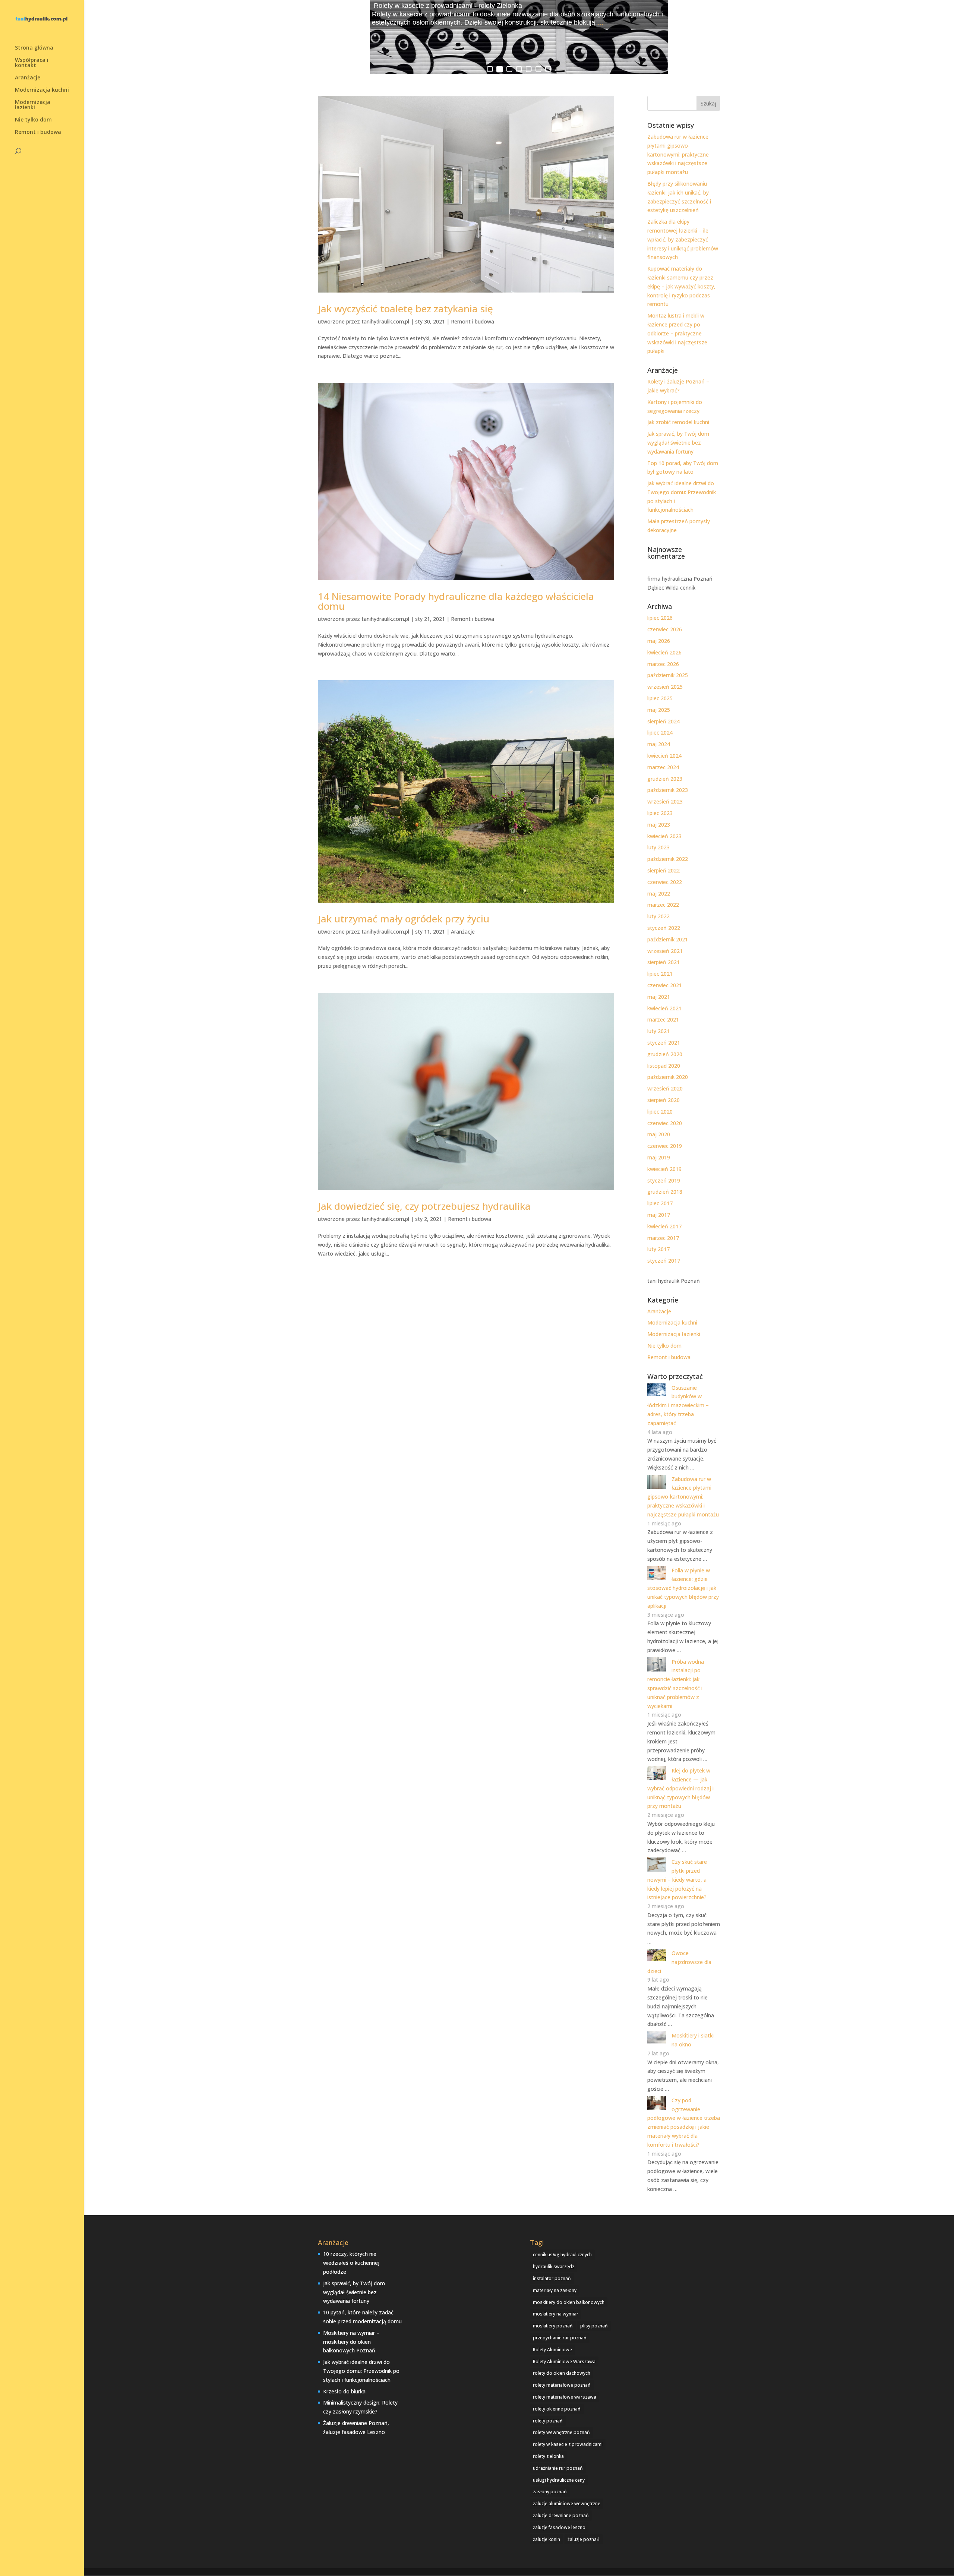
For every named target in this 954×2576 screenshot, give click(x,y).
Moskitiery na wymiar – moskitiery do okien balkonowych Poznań (351, 2342)
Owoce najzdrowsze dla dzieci (679, 1962)
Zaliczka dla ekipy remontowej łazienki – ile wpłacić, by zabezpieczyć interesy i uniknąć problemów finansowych (683, 239)
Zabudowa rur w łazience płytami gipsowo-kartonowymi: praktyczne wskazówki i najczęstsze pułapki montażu (678, 154)
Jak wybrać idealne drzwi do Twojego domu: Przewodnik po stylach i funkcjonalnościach (361, 2371)
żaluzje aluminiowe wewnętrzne (567, 2504)
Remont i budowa (38, 132)
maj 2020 (659, 1134)
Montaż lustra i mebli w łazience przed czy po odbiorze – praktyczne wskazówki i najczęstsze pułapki (677, 333)
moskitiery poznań (553, 2326)
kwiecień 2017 (664, 1226)
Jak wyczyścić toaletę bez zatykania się (405, 309)
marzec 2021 (663, 1019)
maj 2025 (659, 710)
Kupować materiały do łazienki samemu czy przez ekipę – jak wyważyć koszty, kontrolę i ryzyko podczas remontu (681, 286)
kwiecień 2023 (664, 836)
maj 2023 (659, 825)
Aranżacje (28, 78)
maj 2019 (659, 1157)
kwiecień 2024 (664, 756)
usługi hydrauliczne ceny (559, 2480)
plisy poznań (594, 2326)
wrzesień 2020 (665, 1088)
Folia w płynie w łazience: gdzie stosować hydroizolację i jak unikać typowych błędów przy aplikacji (683, 1588)
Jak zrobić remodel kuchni (678, 422)
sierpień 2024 (664, 721)
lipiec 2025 (660, 698)
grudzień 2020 (665, 1054)
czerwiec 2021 (665, 985)
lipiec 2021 (660, 974)
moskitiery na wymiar (556, 2314)
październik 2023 (668, 790)
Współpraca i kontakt (32, 63)
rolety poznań (548, 2421)
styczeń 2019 (664, 1180)
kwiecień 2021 (664, 1008)
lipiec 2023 (660, 813)
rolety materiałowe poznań (562, 2385)
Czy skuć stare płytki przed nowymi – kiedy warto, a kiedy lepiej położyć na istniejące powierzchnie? (677, 1879)
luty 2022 (658, 916)
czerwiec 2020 (665, 1123)
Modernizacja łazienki (33, 105)
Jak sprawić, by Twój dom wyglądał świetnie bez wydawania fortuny (678, 443)
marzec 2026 (663, 664)
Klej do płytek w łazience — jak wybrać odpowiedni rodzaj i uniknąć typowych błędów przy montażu (680, 1788)
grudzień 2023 (665, 779)
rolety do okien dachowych (562, 2373)
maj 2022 (659, 894)
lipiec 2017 (660, 1203)
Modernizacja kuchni (42, 90)
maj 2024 (659, 744)
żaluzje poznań (584, 2539)
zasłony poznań (550, 2492)
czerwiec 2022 (665, 882)
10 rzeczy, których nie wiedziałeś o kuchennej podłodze (351, 2263)
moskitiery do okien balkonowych (569, 2302)
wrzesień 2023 (665, 801)
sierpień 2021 (664, 962)
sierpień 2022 (664, 870)
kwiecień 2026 (664, 652)
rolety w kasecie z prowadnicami (568, 2444)
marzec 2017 (663, 1238)
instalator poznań (552, 2278)
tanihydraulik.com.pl (385, 321)
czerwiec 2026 (665, 629)
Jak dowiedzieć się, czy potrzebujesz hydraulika (424, 1206)
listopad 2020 (664, 1066)
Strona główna (34, 48)
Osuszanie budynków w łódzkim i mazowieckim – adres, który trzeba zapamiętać (678, 1405)
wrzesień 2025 (665, 687)
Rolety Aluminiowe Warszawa (564, 2362)
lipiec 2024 (660, 733)
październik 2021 (668, 939)
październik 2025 (668, 675)
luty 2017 (658, 1249)
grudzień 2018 (665, 1192)
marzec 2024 (663, 767)
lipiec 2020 (660, 1112)
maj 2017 (659, 1215)
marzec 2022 (663, 905)
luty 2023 (658, 847)
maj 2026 (659, 641)
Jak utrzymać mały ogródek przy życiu (404, 919)
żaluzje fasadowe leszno (559, 2527)
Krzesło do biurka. (345, 2391)
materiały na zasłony (555, 2290)
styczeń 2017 (664, 1261)
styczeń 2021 (664, 1043)
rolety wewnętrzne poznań (561, 2432)
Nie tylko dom (33, 120)
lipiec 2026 (660, 618)
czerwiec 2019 (665, 1146)
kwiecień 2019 (664, 1169)
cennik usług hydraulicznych (562, 2255)
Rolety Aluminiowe (552, 2350)
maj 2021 (659, 997)
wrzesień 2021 (665, 951)
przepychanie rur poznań (560, 2338)
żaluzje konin (547, 2539)
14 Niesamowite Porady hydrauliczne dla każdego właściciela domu (456, 601)
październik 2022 (668, 859)
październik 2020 (668, 1077)
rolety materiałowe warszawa (565, 2397)
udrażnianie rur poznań (558, 2468)
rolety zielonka (548, 2456)
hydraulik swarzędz (554, 2266)
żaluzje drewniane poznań (561, 2515)
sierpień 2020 (664, 1100)
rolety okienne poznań (557, 2409)
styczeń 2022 (664, 928)
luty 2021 (658, 1031)
